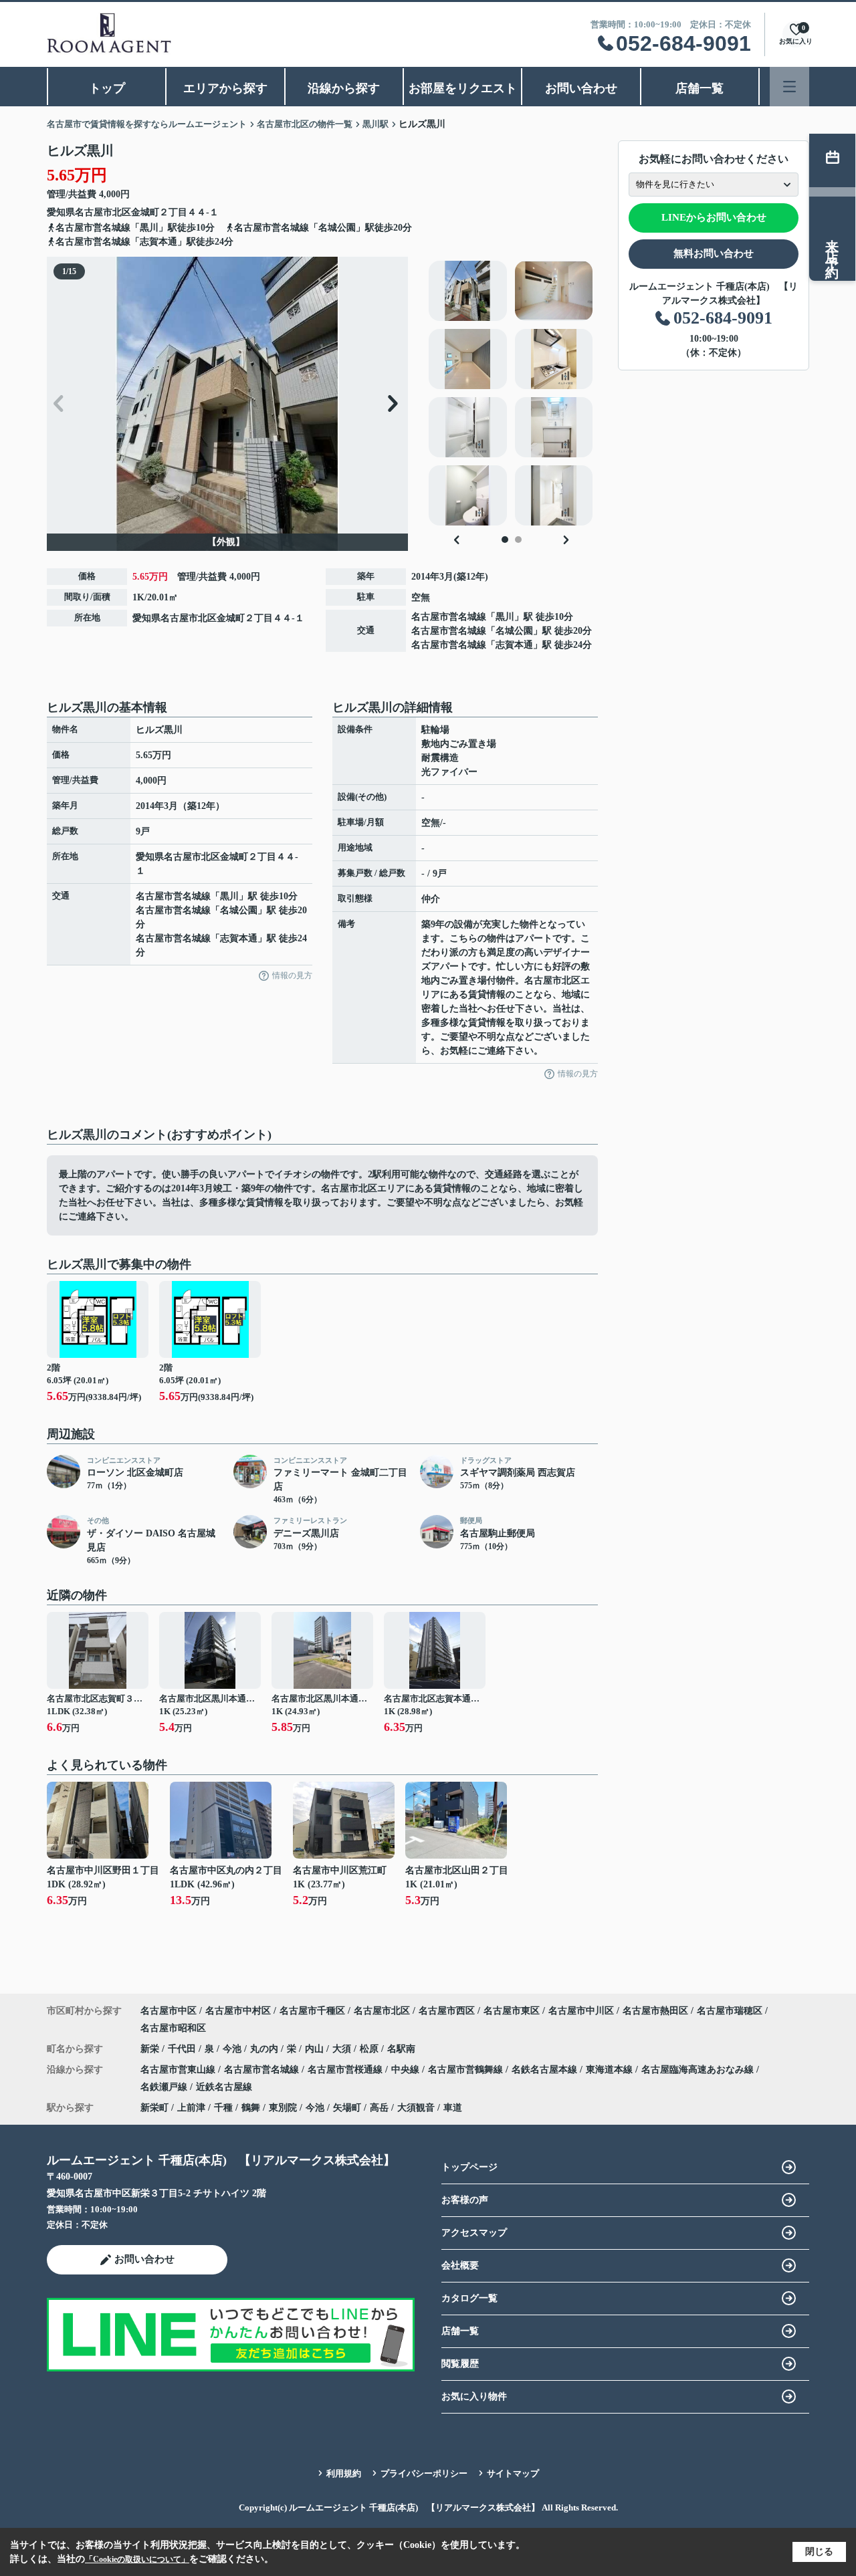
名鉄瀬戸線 (165, 2087)
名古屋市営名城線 (449, 617)
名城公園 (514, 631)
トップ (107, 88)
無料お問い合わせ (714, 253)
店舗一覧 (700, 88)
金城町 (145, 212)
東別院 (283, 2108)
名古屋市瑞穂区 (730, 2011)
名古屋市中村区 (238, 2011)
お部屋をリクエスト (463, 88)
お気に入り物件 (474, 2396)
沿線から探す (344, 88)
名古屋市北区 (103, 212)
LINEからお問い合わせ (714, 217)
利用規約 (344, 2473)
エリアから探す (225, 88)
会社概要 (460, 2265)
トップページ (469, 2167)
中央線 (407, 2070)
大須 (343, 2049)
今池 (233, 2049)
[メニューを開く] (789, 87)
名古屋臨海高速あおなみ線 (699, 2070)
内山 (316, 2049)
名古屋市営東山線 (179, 2070)
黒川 (505, 617)
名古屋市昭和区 (173, 2028)
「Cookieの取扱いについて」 (137, 2559)
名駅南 (401, 2049)
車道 (453, 2108)
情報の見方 (292, 975)
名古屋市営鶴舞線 (467, 2070)
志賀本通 (514, 645)
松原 (370, 2049)
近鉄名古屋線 (224, 2087)
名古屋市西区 (447, 2011)
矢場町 (347, 2108)
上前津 (191, 2108)
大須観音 (416, 2108)
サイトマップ (513, 2473)
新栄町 (154, 2108)
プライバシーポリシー (424, 2473)
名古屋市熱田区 (655, 2011)
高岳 (379, 2108)
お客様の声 (465, 2200)
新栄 (151, 2049)
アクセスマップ (474, 2233)
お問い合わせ (581, 88)
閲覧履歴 (460, 2364)
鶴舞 (251, 2108)
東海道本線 (611, 2070)
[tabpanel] (511, 393)
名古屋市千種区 (312, 2011)
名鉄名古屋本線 (546, 2070)
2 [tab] (518, 540)
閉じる (819, 2552)
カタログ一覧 (469, 2298)
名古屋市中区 (169, 2011)
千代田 (183, 2049)
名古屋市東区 (512, 2011)
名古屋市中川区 (581, 2011)
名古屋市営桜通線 (346, 2070)
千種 (223, 2108)
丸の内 (265, 2049)
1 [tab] (505, 540)
